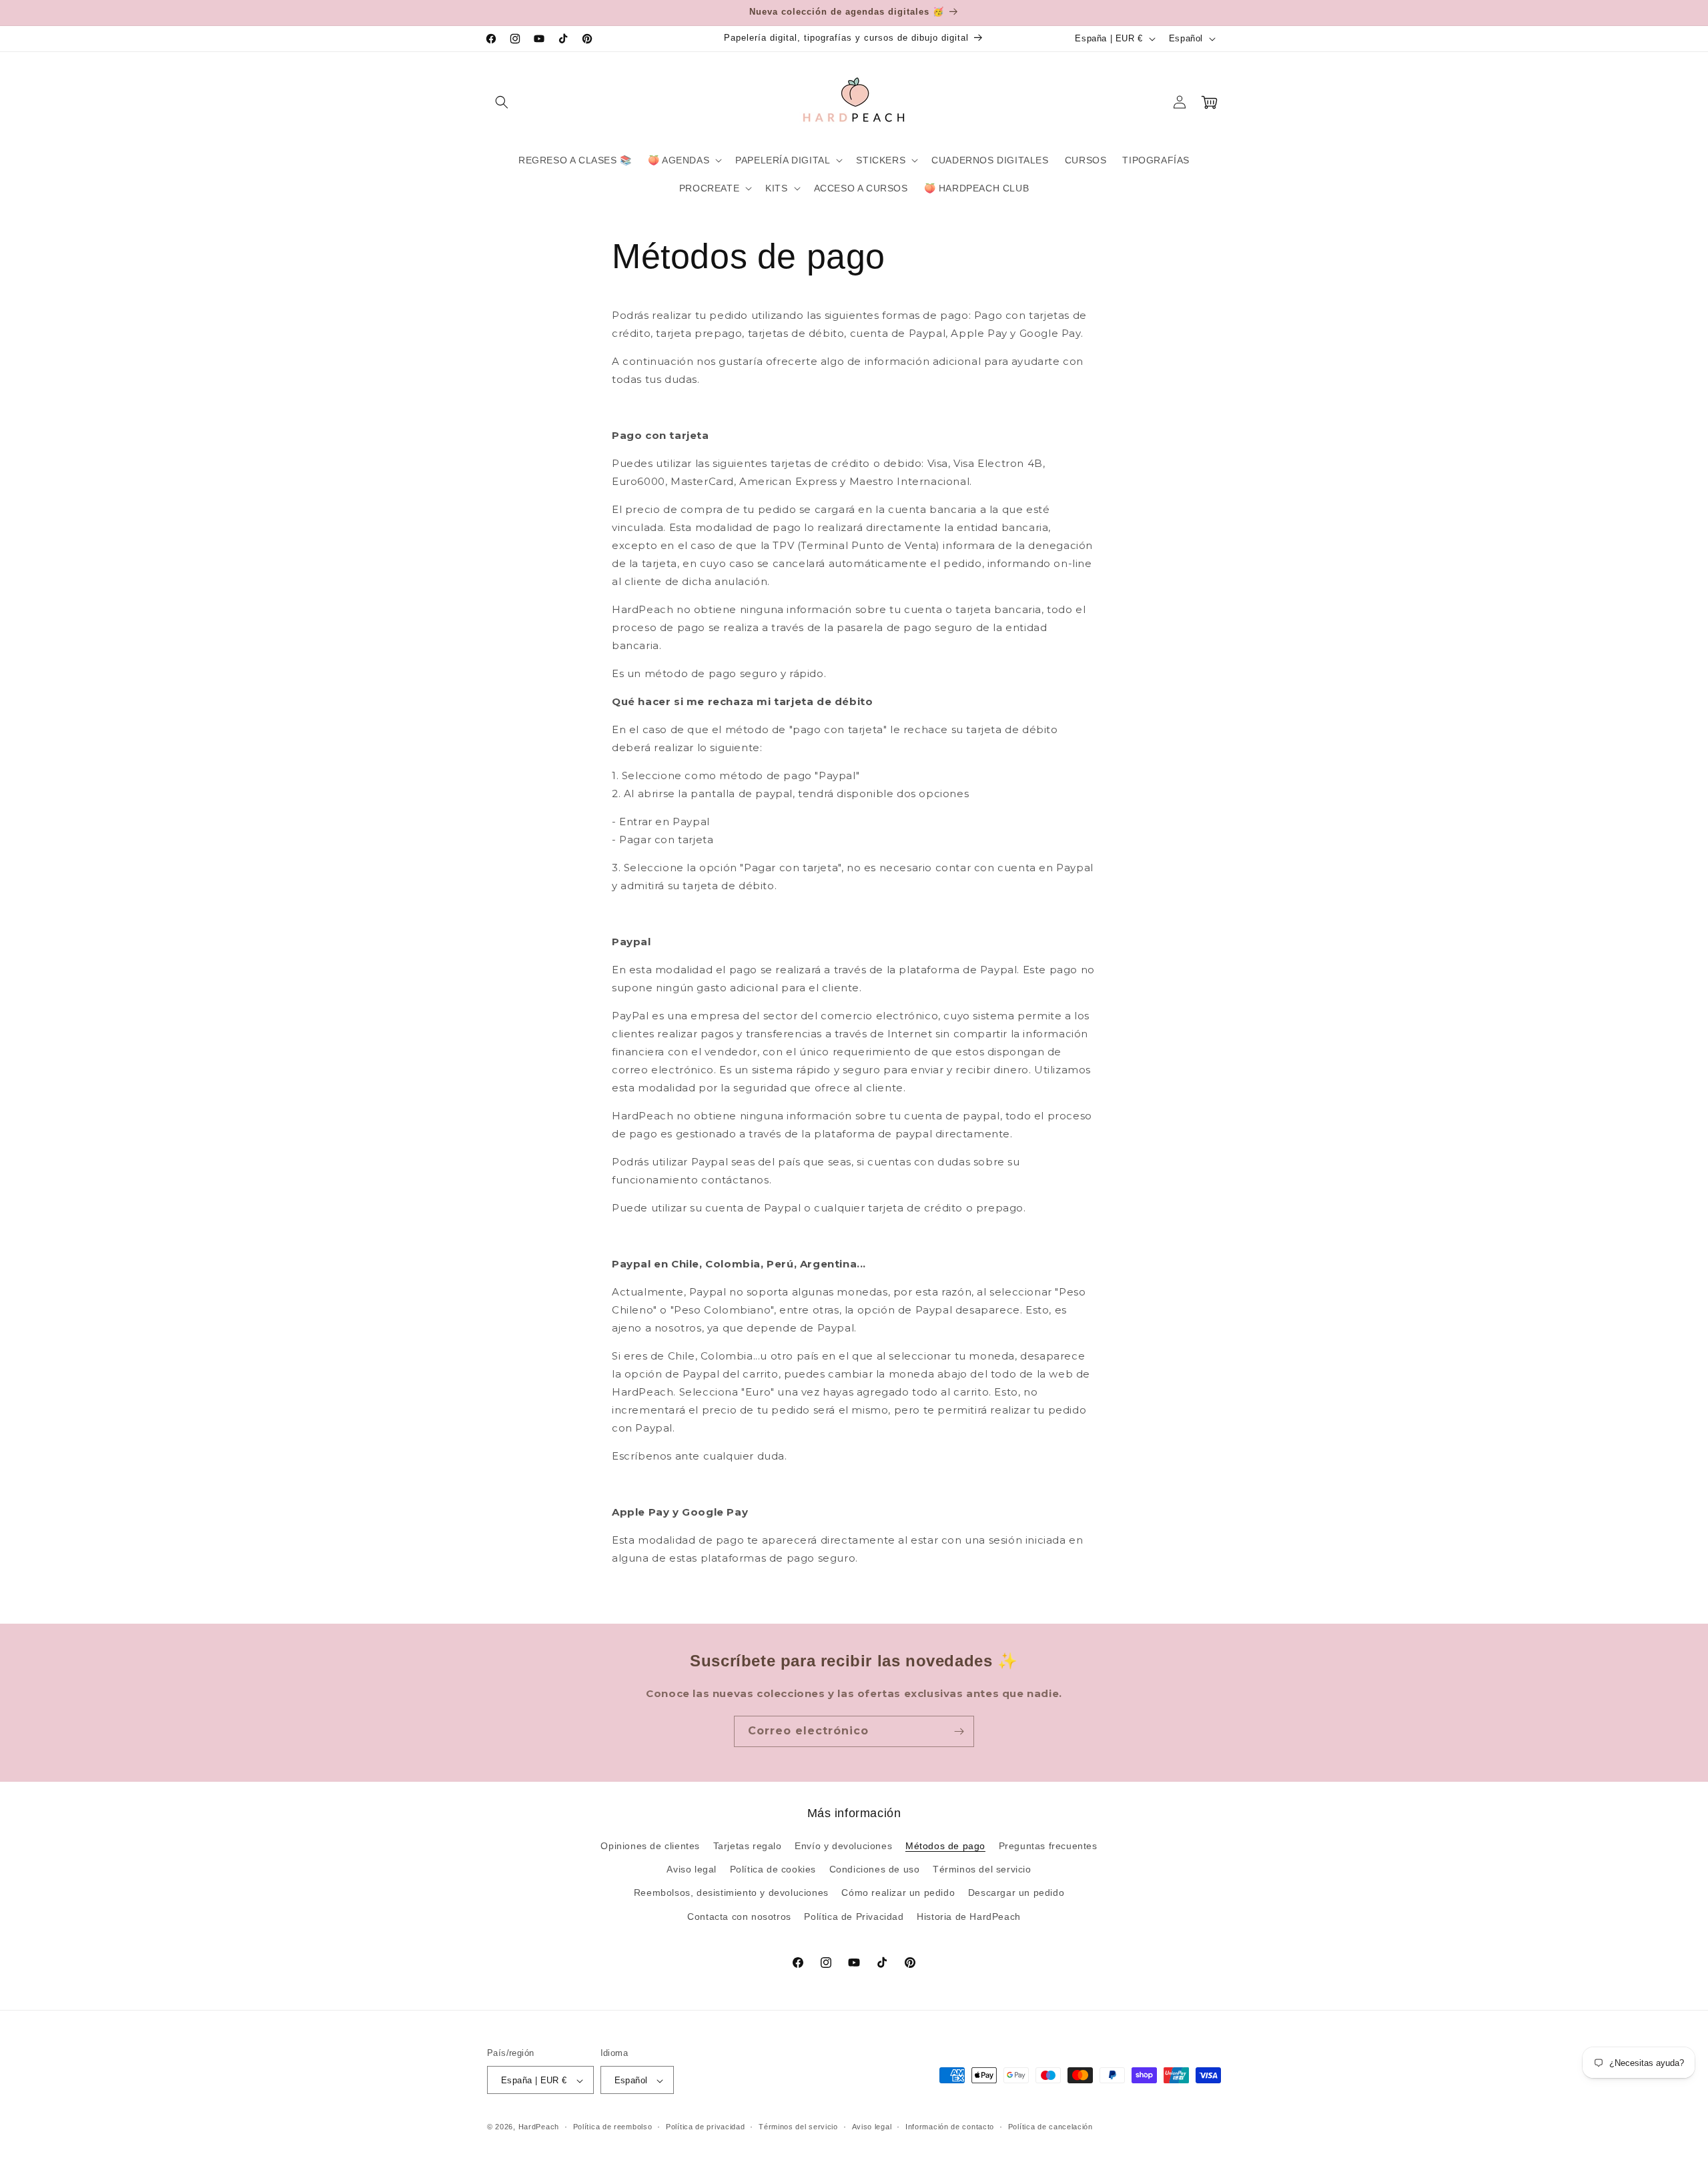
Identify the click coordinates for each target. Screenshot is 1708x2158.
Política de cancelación (1050, 2127)
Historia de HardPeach (969, 1917)
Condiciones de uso (875, 1870)
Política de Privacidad (854, 1917)
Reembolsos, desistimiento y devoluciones (731, 1893)
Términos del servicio (982, 1870)
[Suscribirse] (959, 1731)
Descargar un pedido (1016, 1893)
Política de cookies (773, 1870)
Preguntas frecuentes (1048, 1846)
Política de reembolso (613, 2127)
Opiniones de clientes (650, 1846)
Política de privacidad (705, 2127)
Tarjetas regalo (748, 1846)
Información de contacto (950, 2127)
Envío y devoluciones (843, 1846)
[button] (502, 102)
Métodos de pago (945, 1846)
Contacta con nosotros (739, 1917)
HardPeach (539, 2127)
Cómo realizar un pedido (898, 1893)
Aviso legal (692, 1870)
